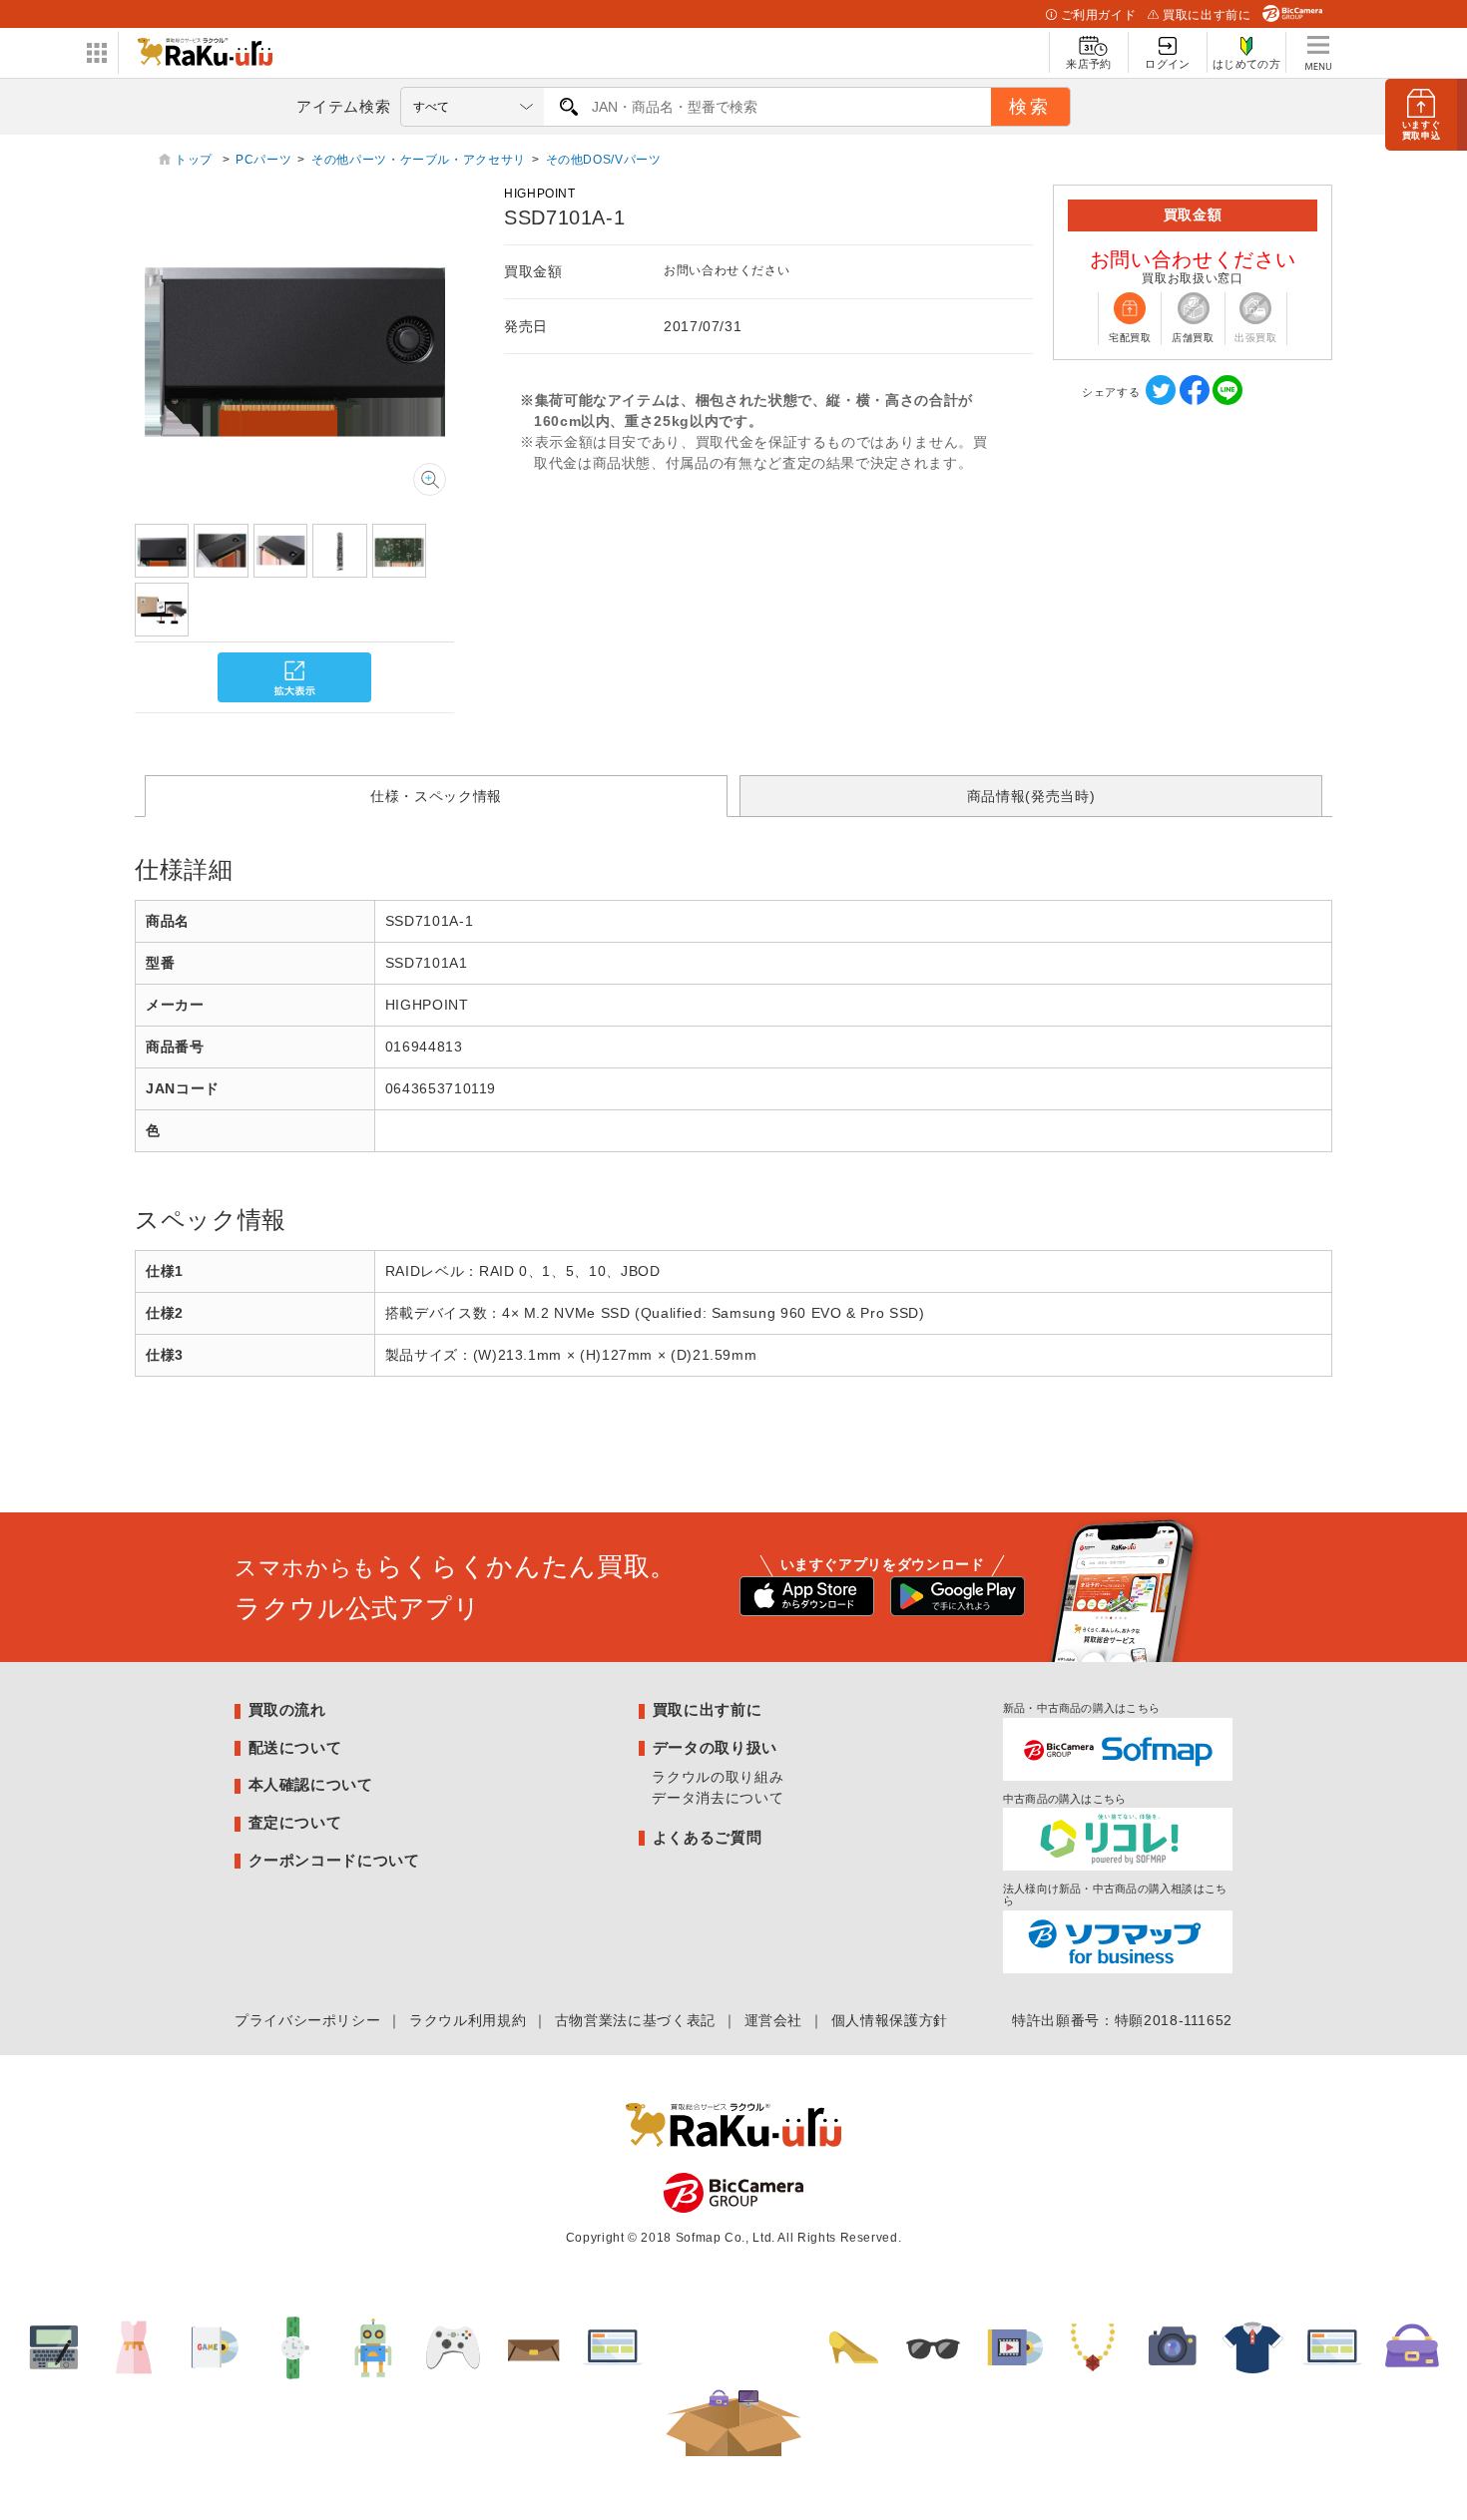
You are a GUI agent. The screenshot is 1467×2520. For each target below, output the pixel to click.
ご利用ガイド (1099, 15)
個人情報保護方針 (890, 2020)
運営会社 (774, 2020)
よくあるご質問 (707, 1837)
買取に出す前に (1207, 15)
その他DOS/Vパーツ (604, 160)
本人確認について (311, 1784)
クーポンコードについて (334, 1860)
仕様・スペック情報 (436, 796)
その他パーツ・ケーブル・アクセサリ (419, 160)
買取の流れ (287, 1709)
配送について (295, 1747)
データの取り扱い (715, 1747)
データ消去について (718, 1798)
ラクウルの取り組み (718, 1777)
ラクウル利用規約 (468, 2020)
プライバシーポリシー (307, 2020)
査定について (295, 1822)
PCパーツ (263, 160)
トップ (196, 160)
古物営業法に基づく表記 (635, 2020)
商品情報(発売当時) (1031, 796)
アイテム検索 (343, 106)
